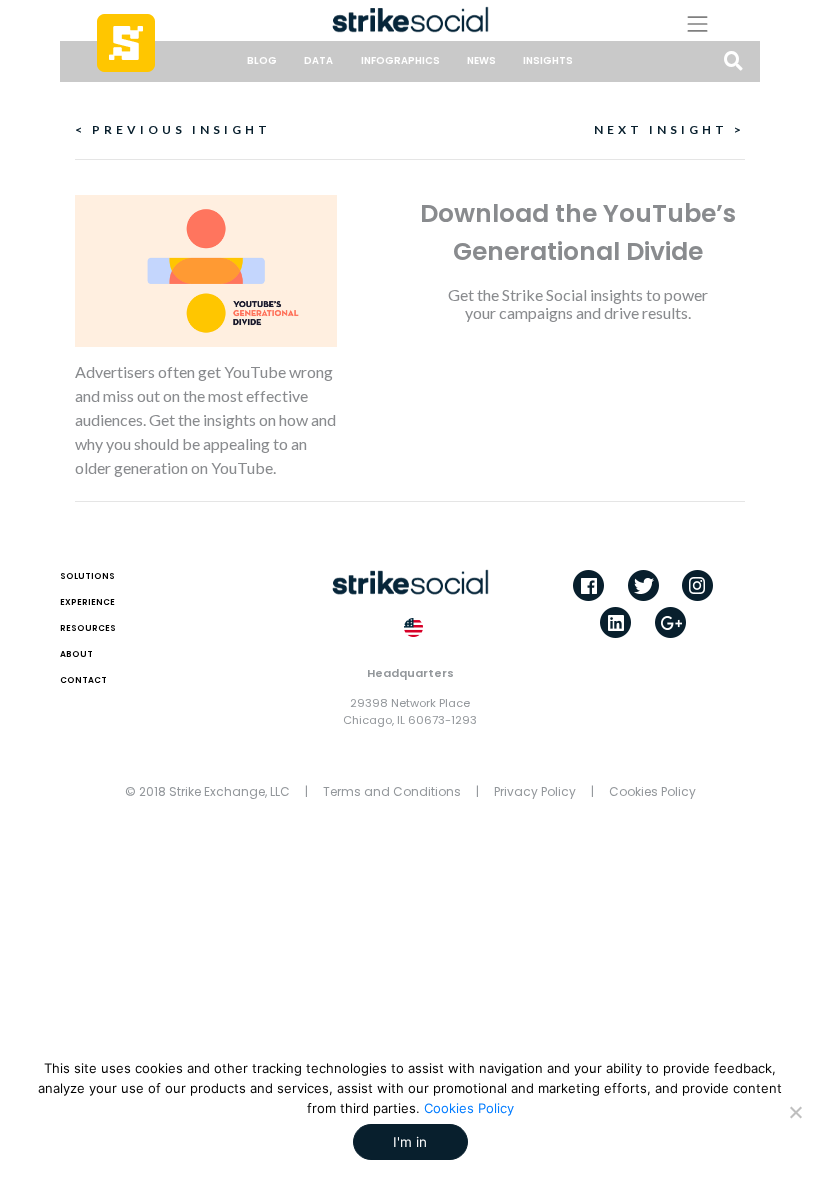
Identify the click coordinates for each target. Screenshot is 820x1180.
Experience (87, 602)
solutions (87, 576)
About (76, 654)
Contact (83, 680)
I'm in (410, 1142)
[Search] (733, 62)
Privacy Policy (535, 791)
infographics (400, 60)
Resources (88, 628)
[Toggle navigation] (713, 24)
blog (262, 60)
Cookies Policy (652, 791)
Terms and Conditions (392, 791)
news (481, 60)
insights (548, 60)
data (318, 60)
